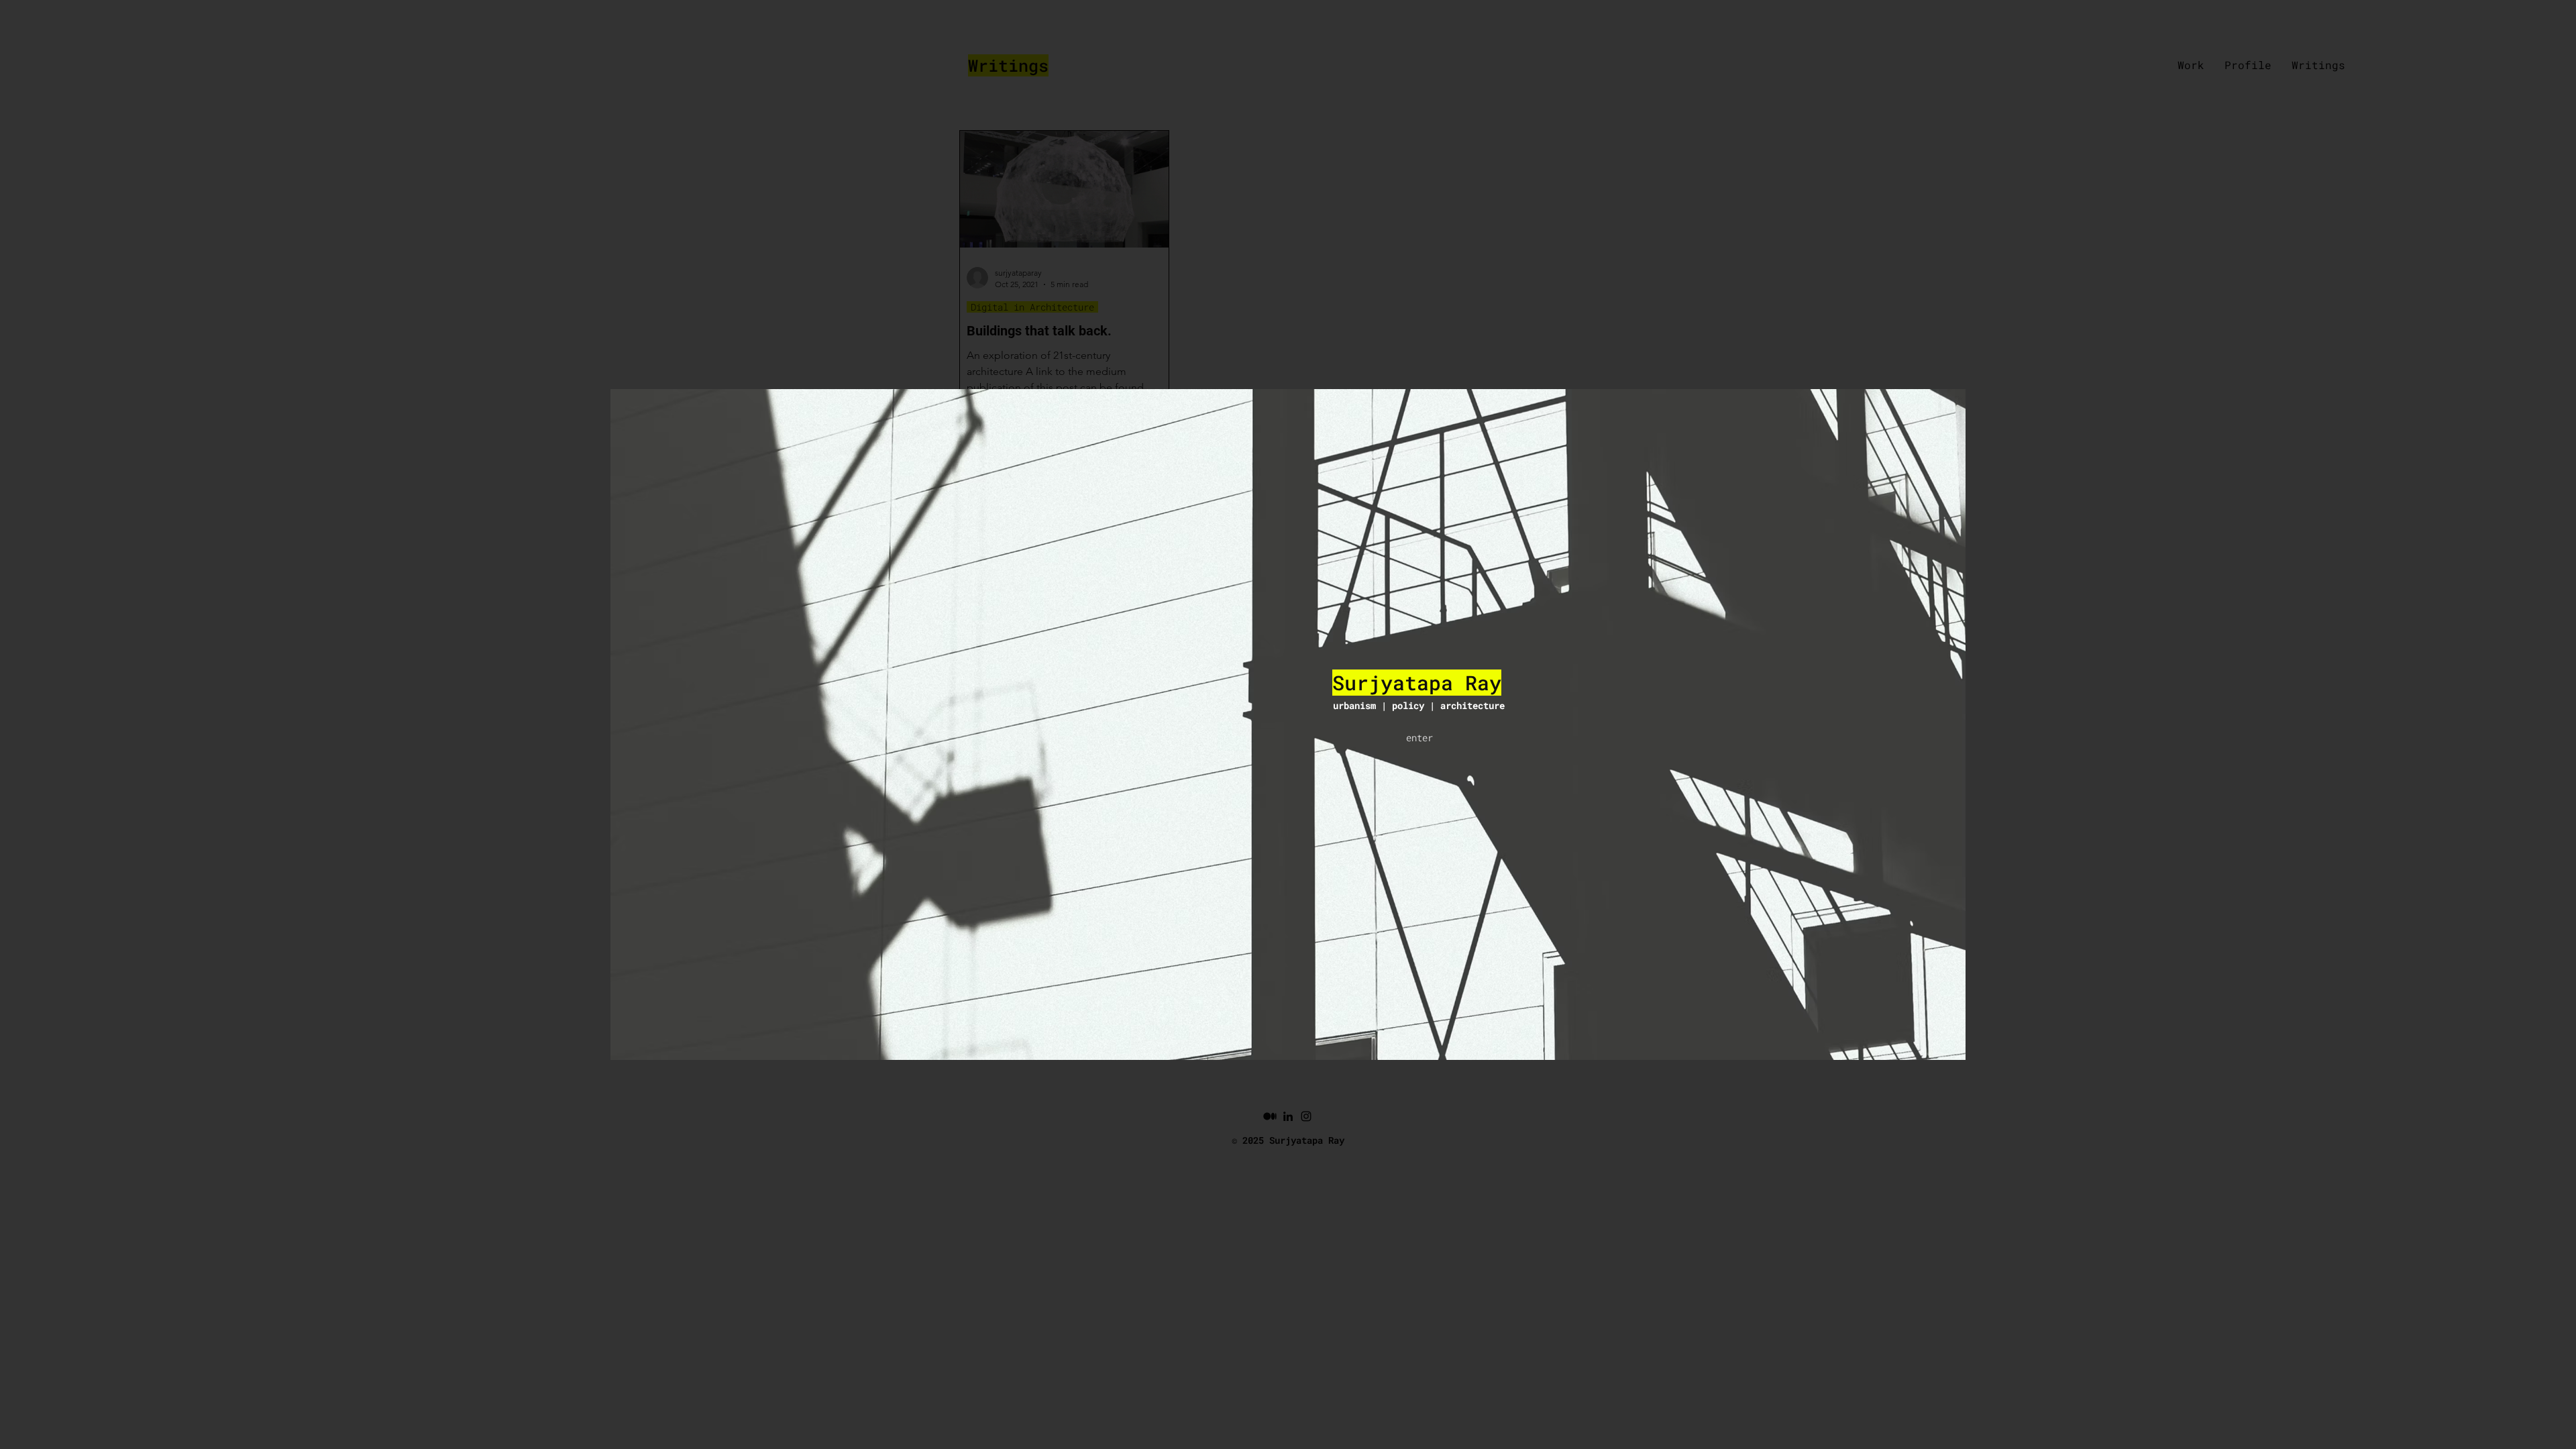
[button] (1419, 738)
